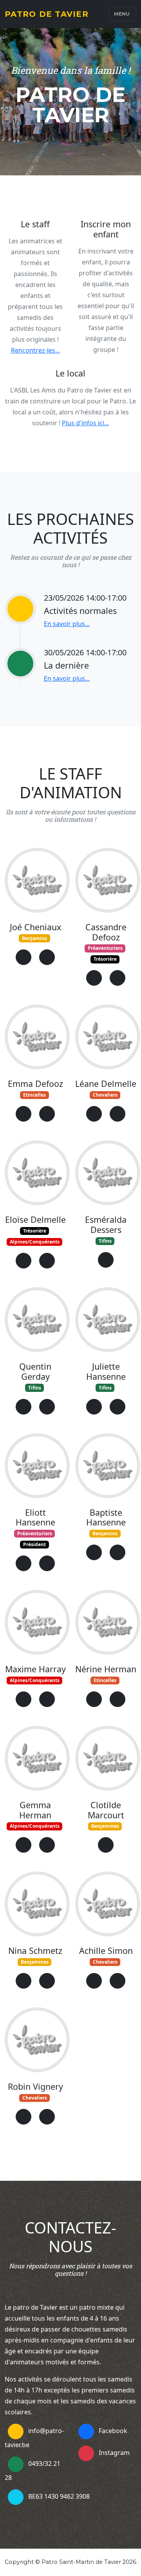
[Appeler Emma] (47, 1114)
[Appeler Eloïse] (47, 1261)
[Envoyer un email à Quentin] (23, 1407)
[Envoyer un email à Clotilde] (106, 1845)
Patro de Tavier (47, 14)
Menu (122, 14)
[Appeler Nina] (47, 1981)
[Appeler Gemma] (47, 1845)
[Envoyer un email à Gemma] (23, 1845)
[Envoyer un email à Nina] (23, 1981)
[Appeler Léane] (117, 1114)
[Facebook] (86, 2432)
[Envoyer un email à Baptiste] (94, 1552)
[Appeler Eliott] (47, 1563)
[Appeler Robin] (47, 2117)
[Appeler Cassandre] (117, 978)
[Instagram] (86, 2453)
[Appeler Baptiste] (117, 1552)
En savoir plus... (67, 624)
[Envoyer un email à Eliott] (23, 1563)
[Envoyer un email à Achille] (94, 1981)
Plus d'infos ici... (85, 423)
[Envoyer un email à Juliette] (94, 1407)
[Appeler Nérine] (117, 1699)
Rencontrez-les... (35, 350)
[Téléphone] (16, 2464)
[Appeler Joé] (47, 957)
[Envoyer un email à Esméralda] (106, 1260)
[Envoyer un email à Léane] (94, 1114)
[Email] (16, 2432)
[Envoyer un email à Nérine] (94, 1699)
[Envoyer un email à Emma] (23, 1114)
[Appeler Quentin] (47, 1407)
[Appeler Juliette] (117, 1407)
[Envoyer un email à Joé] (23, 957)
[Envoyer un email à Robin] (23, 2117)
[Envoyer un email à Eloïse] (23, 1261)
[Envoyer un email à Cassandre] (94, 978)
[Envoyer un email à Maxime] (23, 1699)
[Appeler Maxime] (47, 1699)
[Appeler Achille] (117, 1981)
